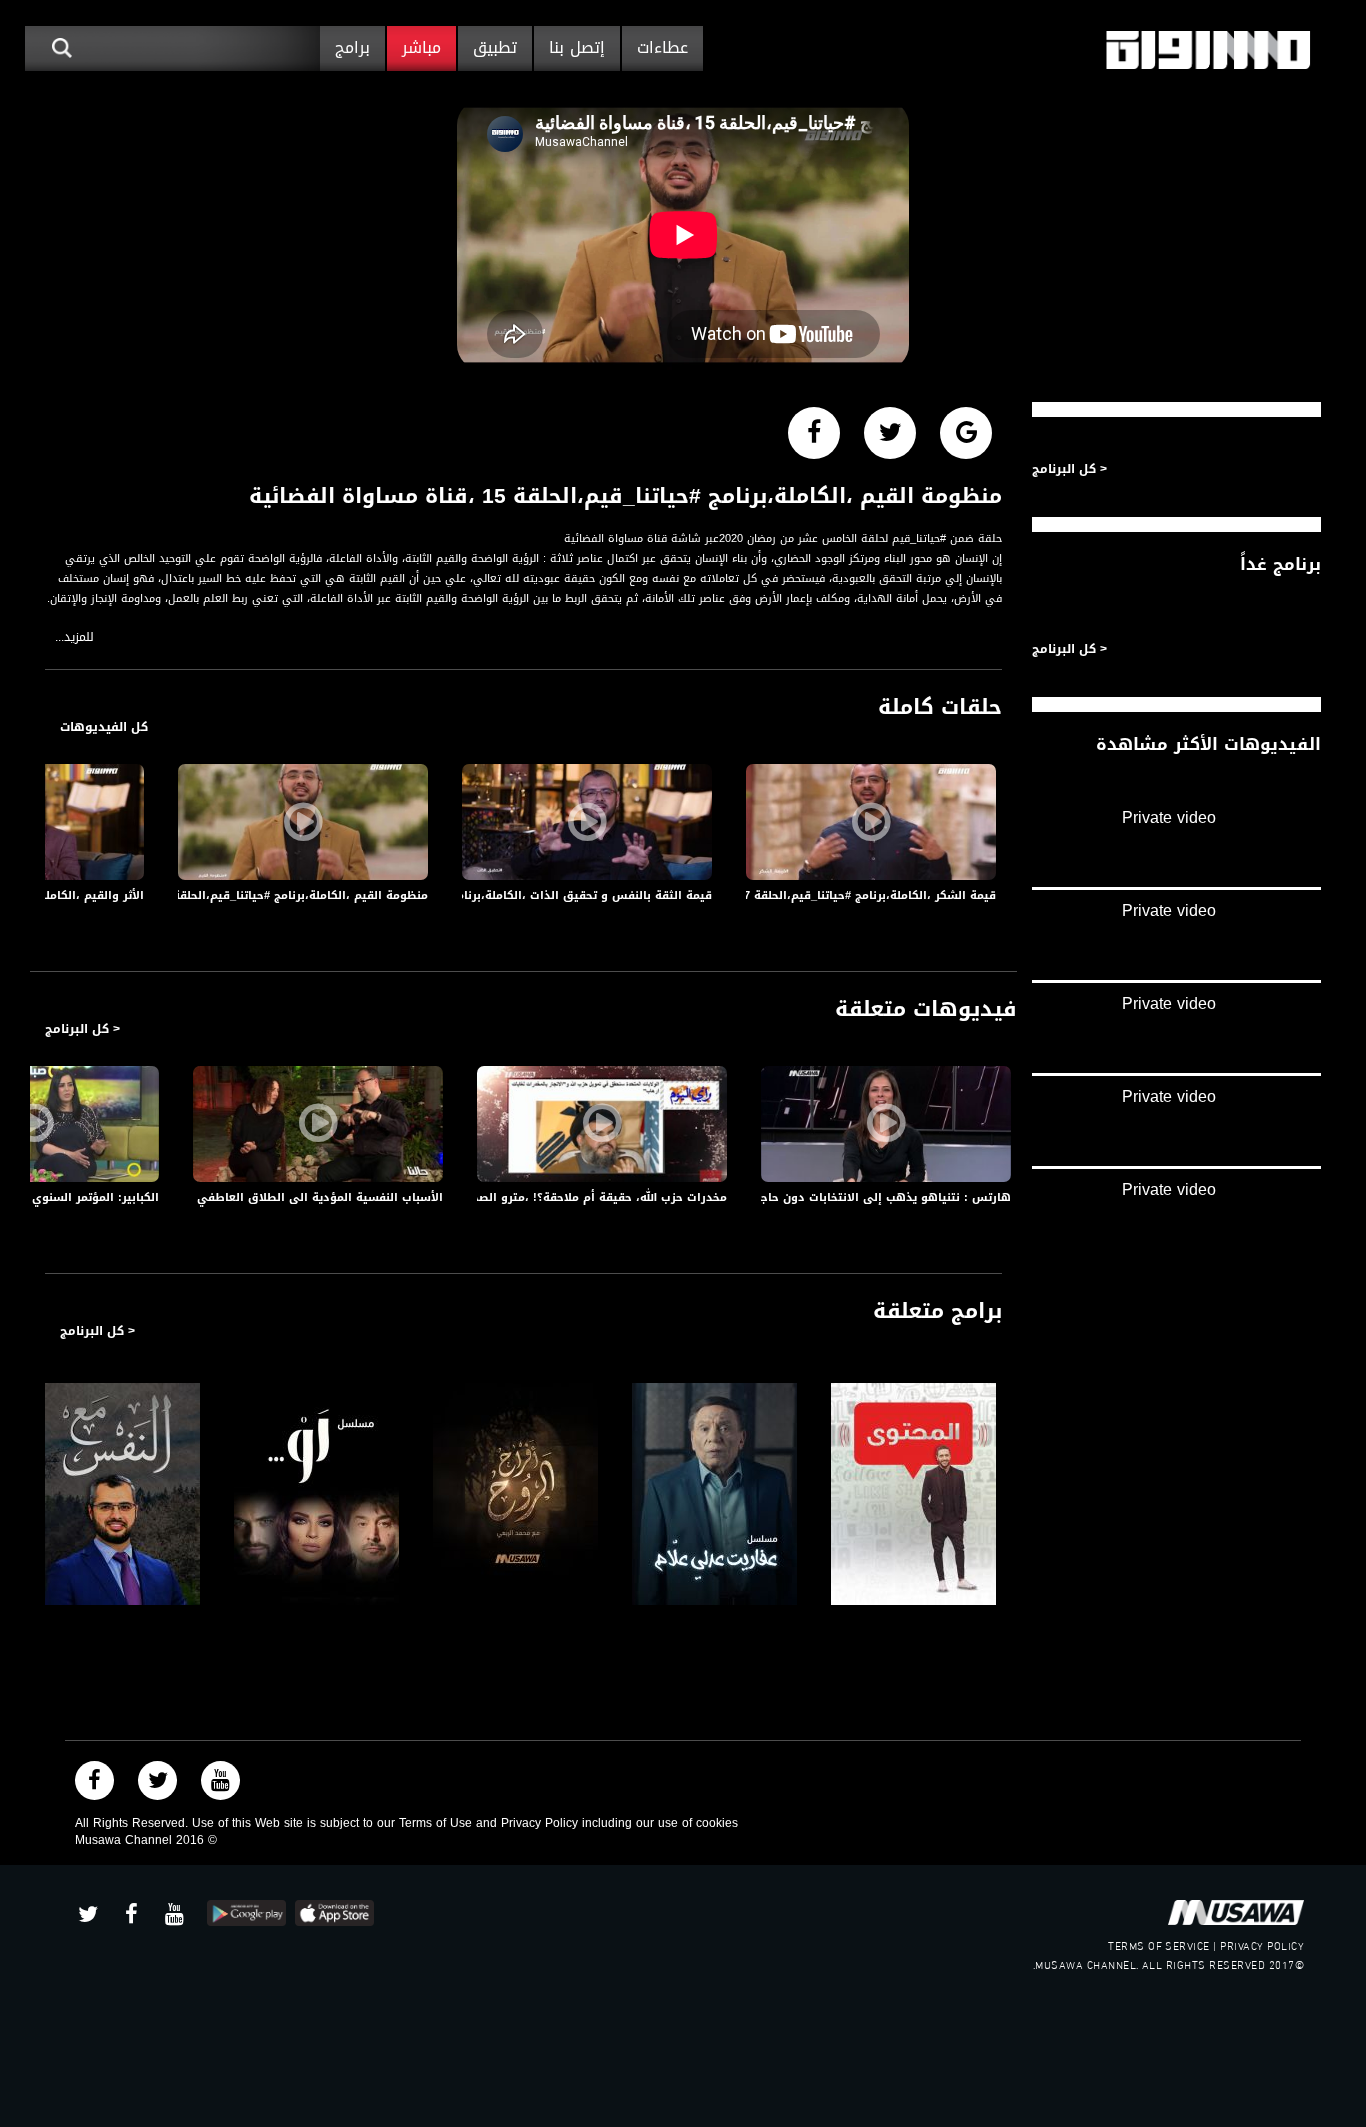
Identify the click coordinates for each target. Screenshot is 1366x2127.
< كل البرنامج (82, 1029)
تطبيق (495, 47)
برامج (352, 47)
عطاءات (662, 47)
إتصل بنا (577, 47)
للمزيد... (74, 637)
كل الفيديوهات (104, 727)
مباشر (421, 47)
